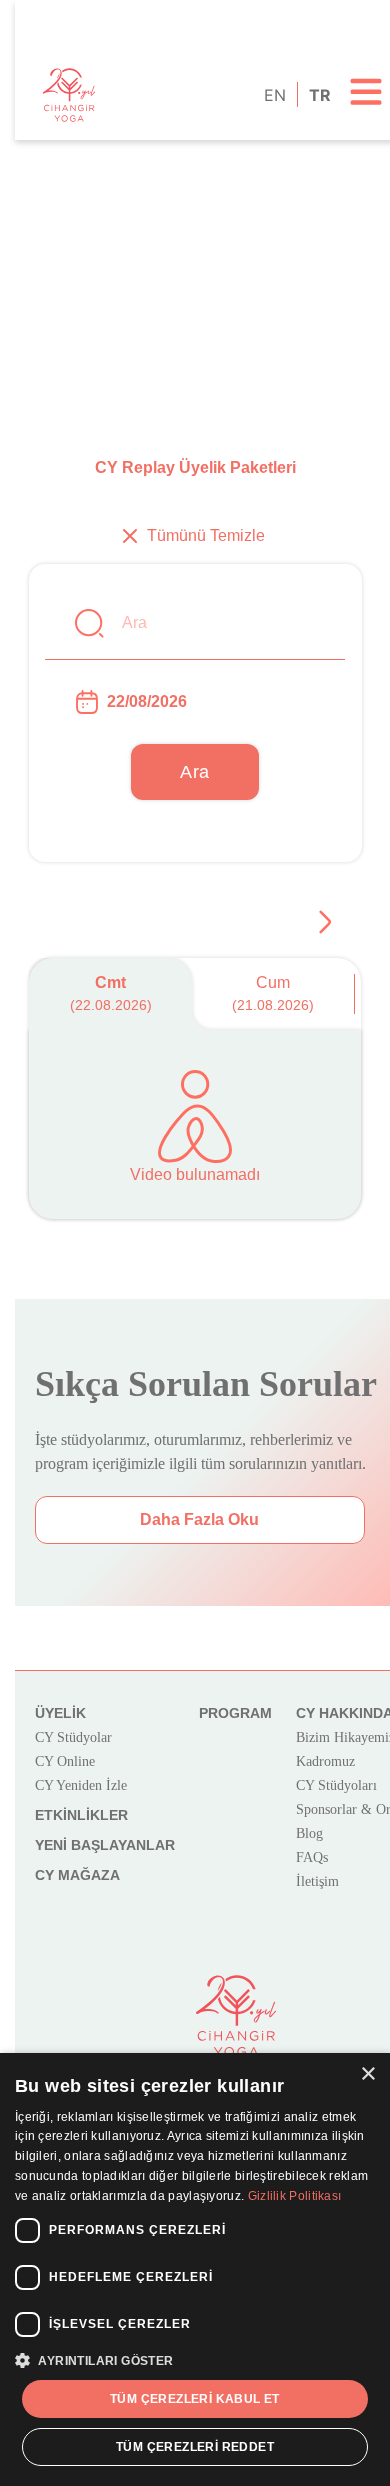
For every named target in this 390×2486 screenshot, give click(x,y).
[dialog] (195, 2269)
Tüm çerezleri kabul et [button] (195, 2399)
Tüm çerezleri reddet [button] (195, 2447)
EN (273, 95)
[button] (195, 2360)
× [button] (367, 2074)
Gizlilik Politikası (295, 2196)
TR (318, 95)
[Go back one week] (325, 922)
